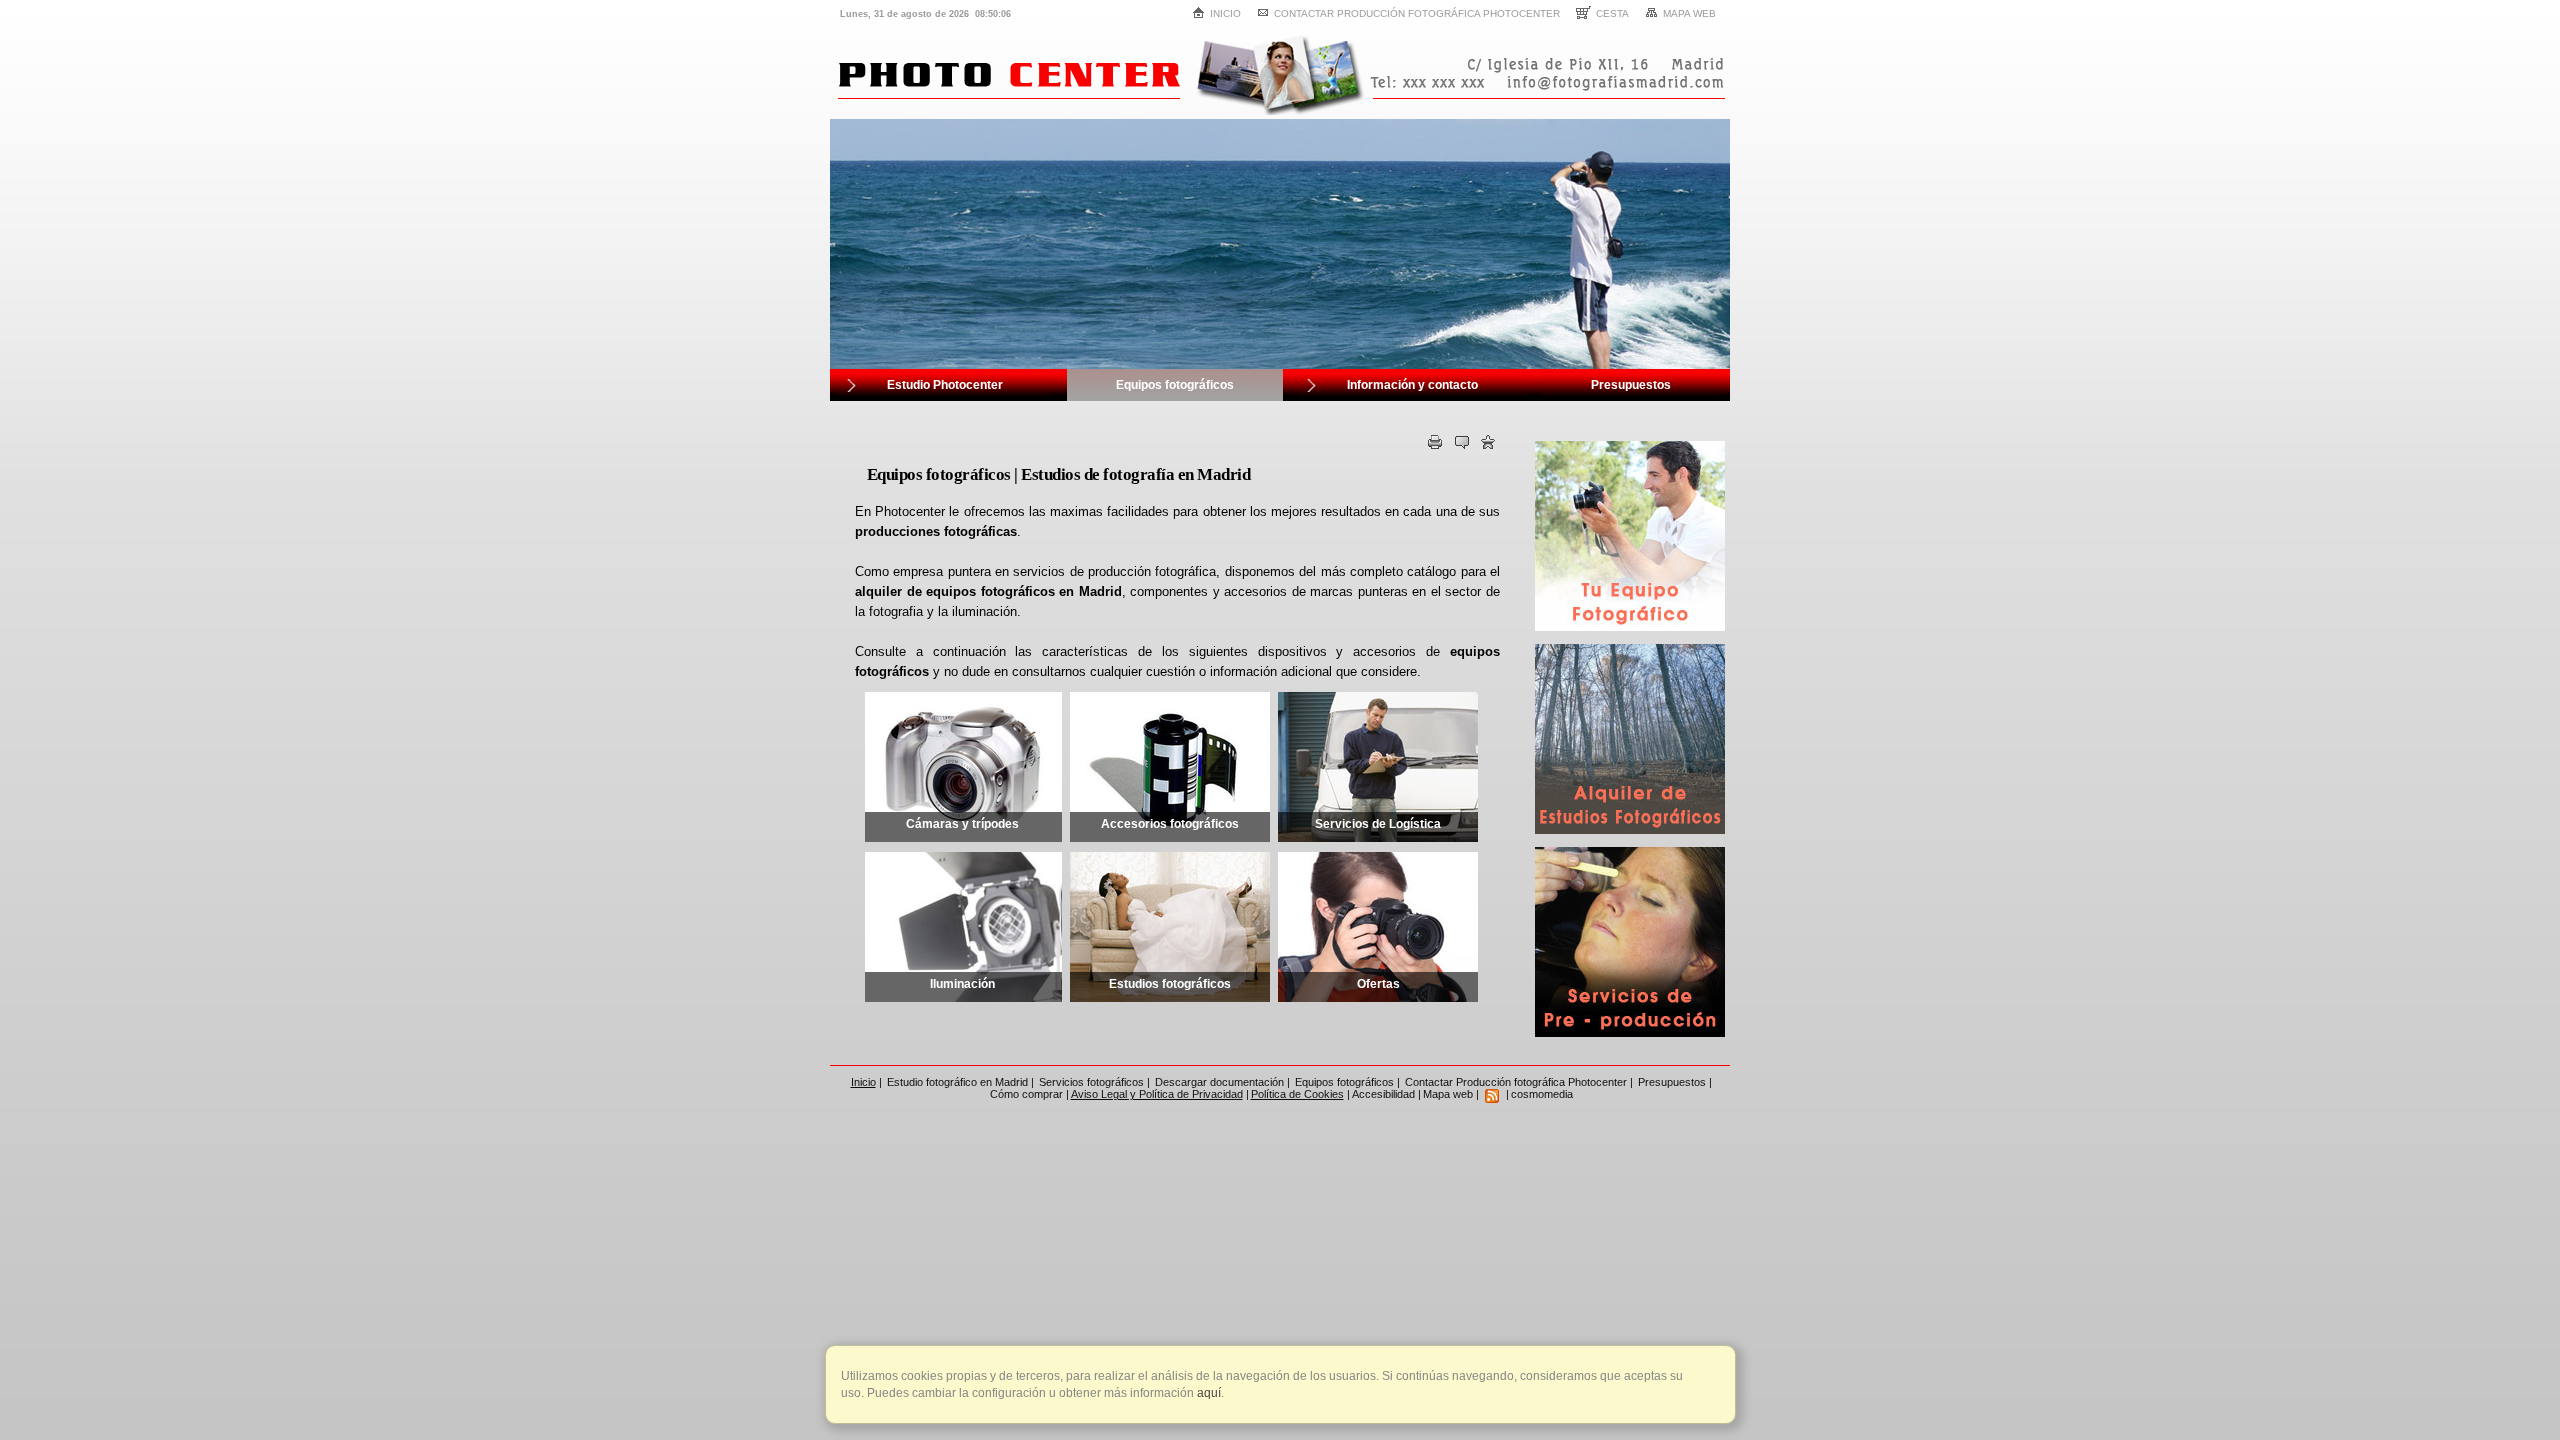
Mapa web (1689, 13)
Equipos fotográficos (1344, 1082)
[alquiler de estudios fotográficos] (1630, 830)
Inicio (1225, 13)
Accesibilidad (1383, 1094)
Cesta (1612, 13)
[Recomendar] (1462, 446)
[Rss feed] (1492, 1094)
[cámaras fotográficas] (1630, 627)
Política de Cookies (1297, 1094)
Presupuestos (1672, 1082)
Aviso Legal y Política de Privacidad (1157, 1094)
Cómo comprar (1026, 1094)
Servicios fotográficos (1091, 1082)
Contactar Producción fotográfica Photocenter (1417, 13)
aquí (1207, 1393)
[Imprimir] (1435, 446)
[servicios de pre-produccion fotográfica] (1630, 1033)
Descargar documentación (1219, 1082)
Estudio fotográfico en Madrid (957, 1082)
